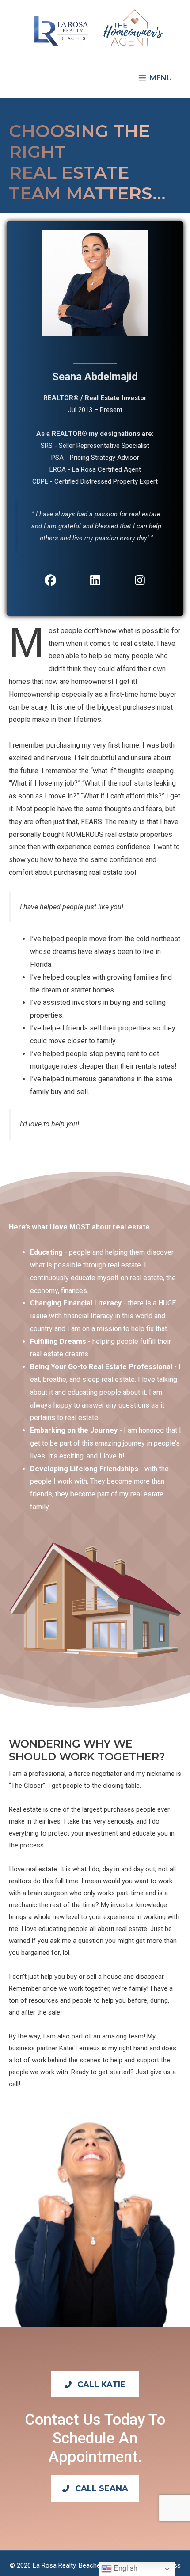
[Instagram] (140, 580)
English (125, 2568)
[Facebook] (50, 580)
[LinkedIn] (95, 580)
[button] (95, 2384)
